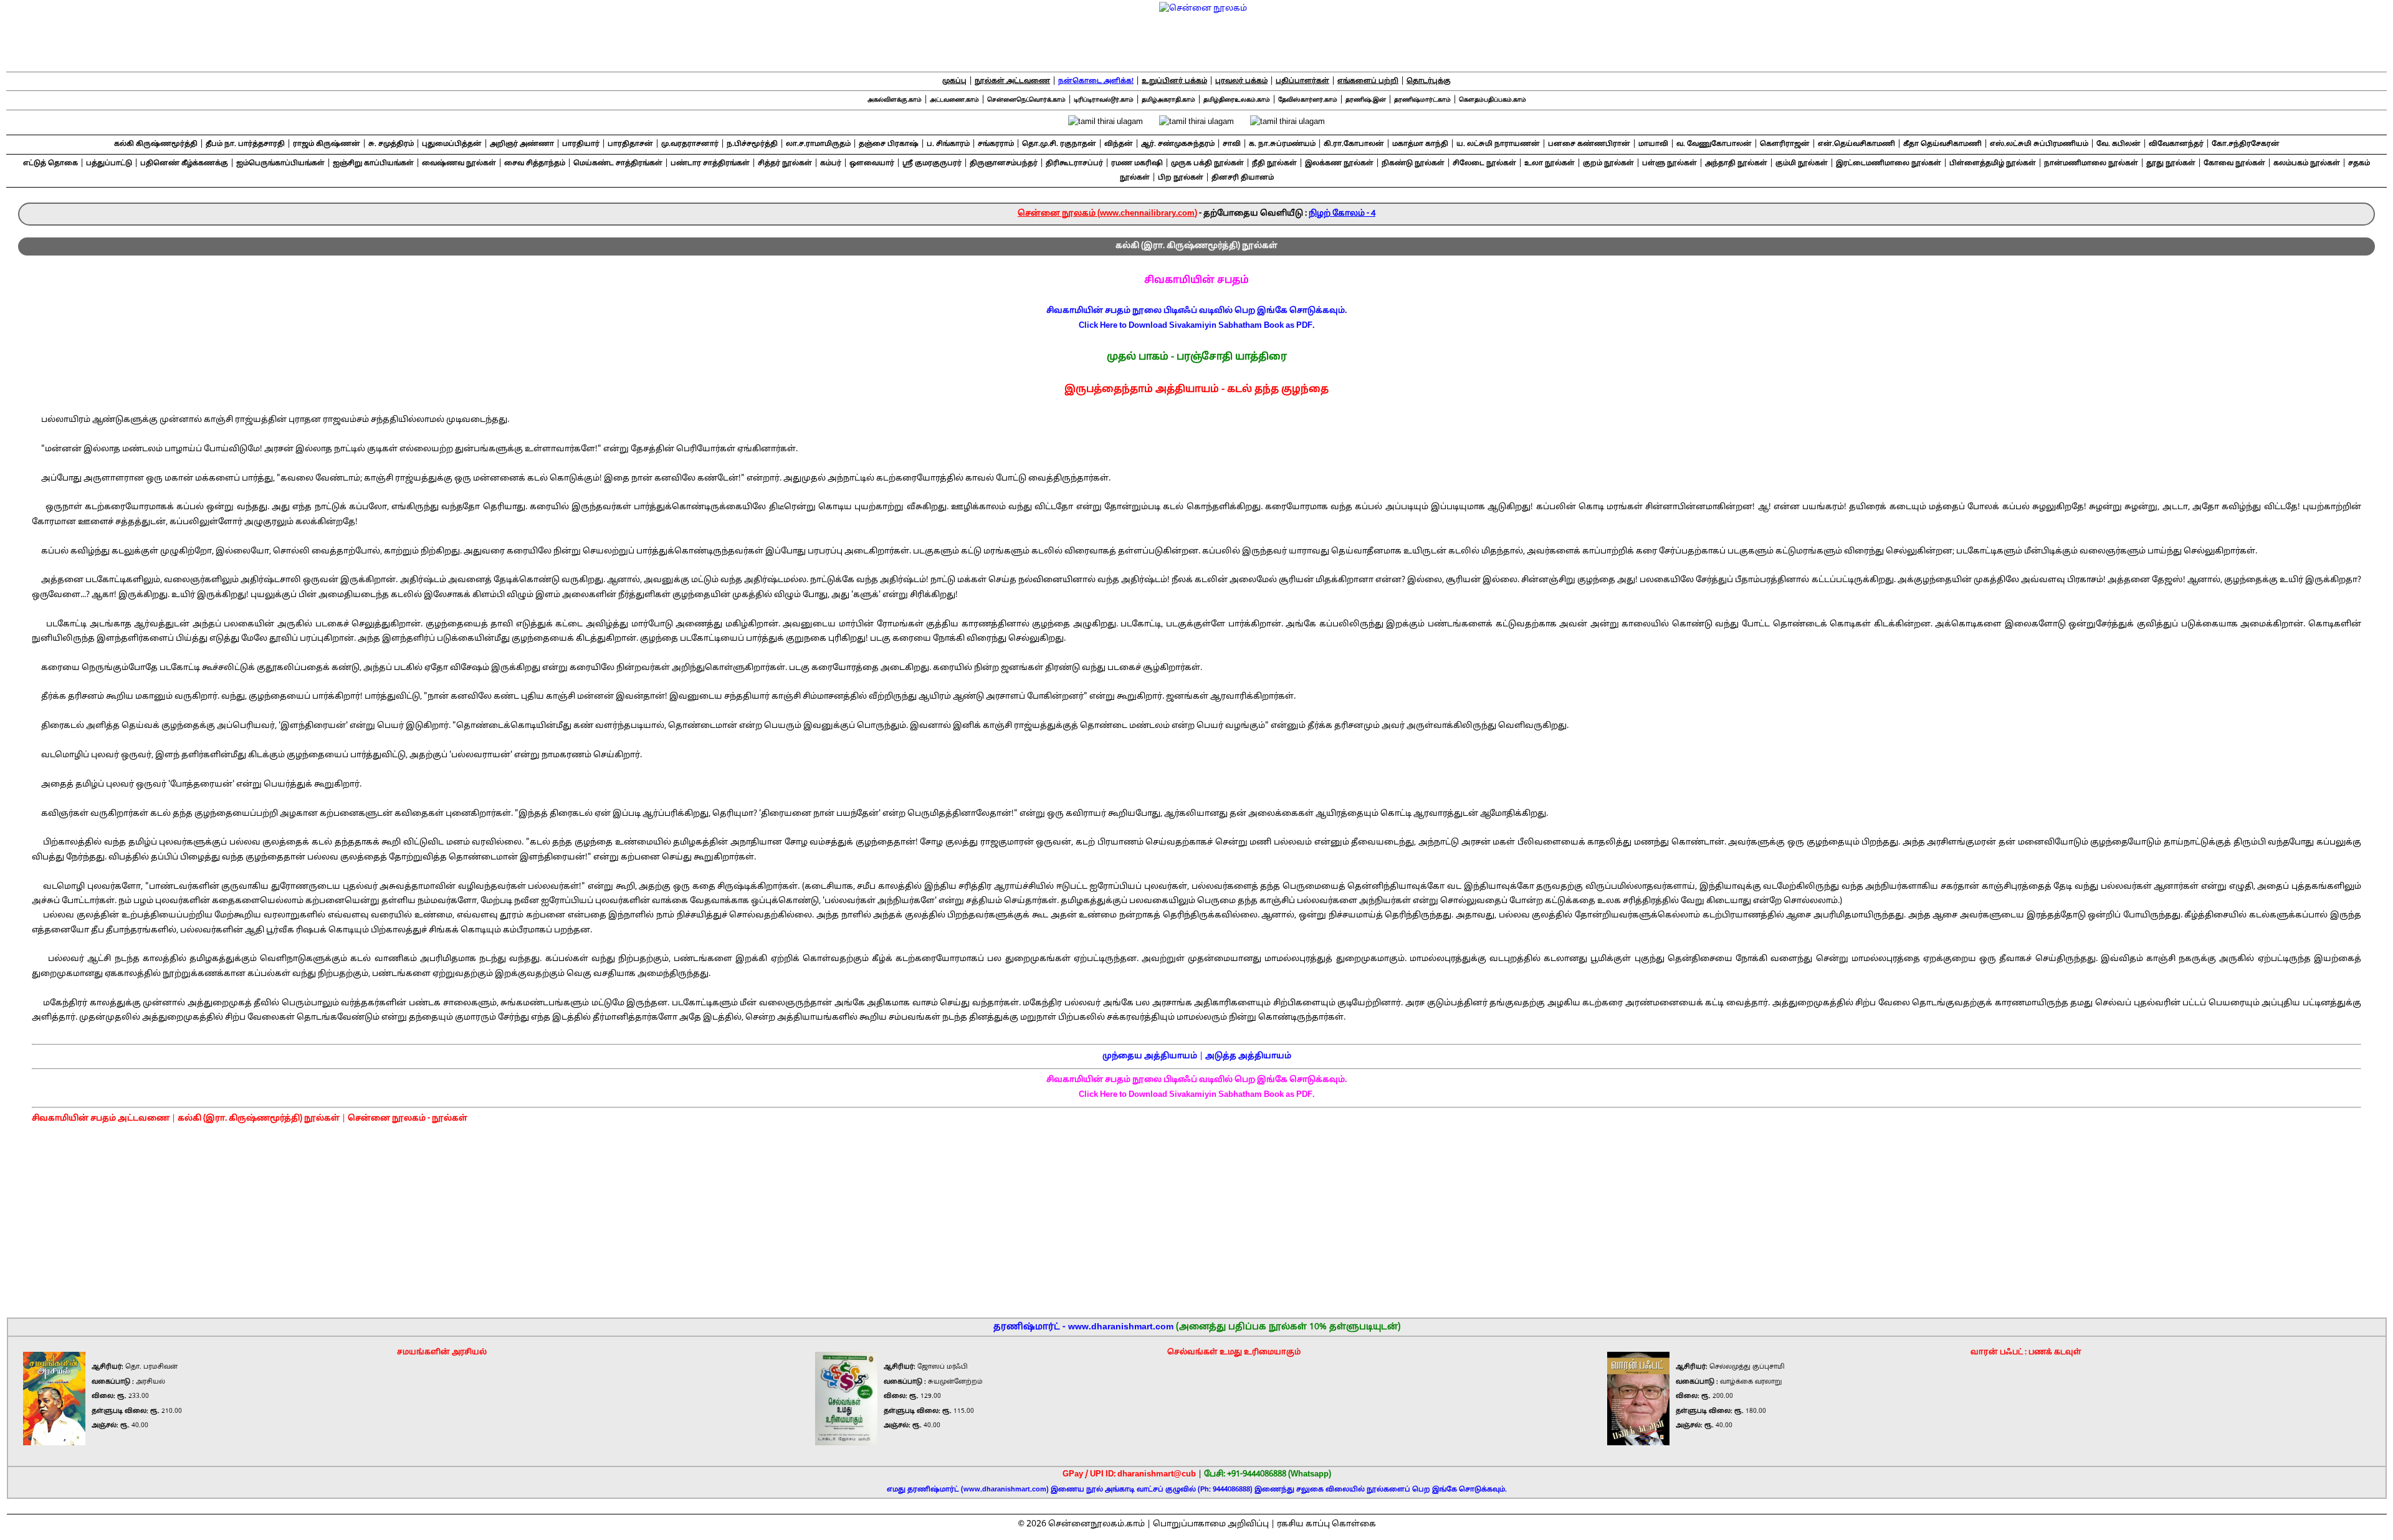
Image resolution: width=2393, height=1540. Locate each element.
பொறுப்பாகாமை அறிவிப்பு (1211, 1524)
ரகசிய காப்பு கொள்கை (1326, 1524)
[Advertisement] (1197, 1215)
